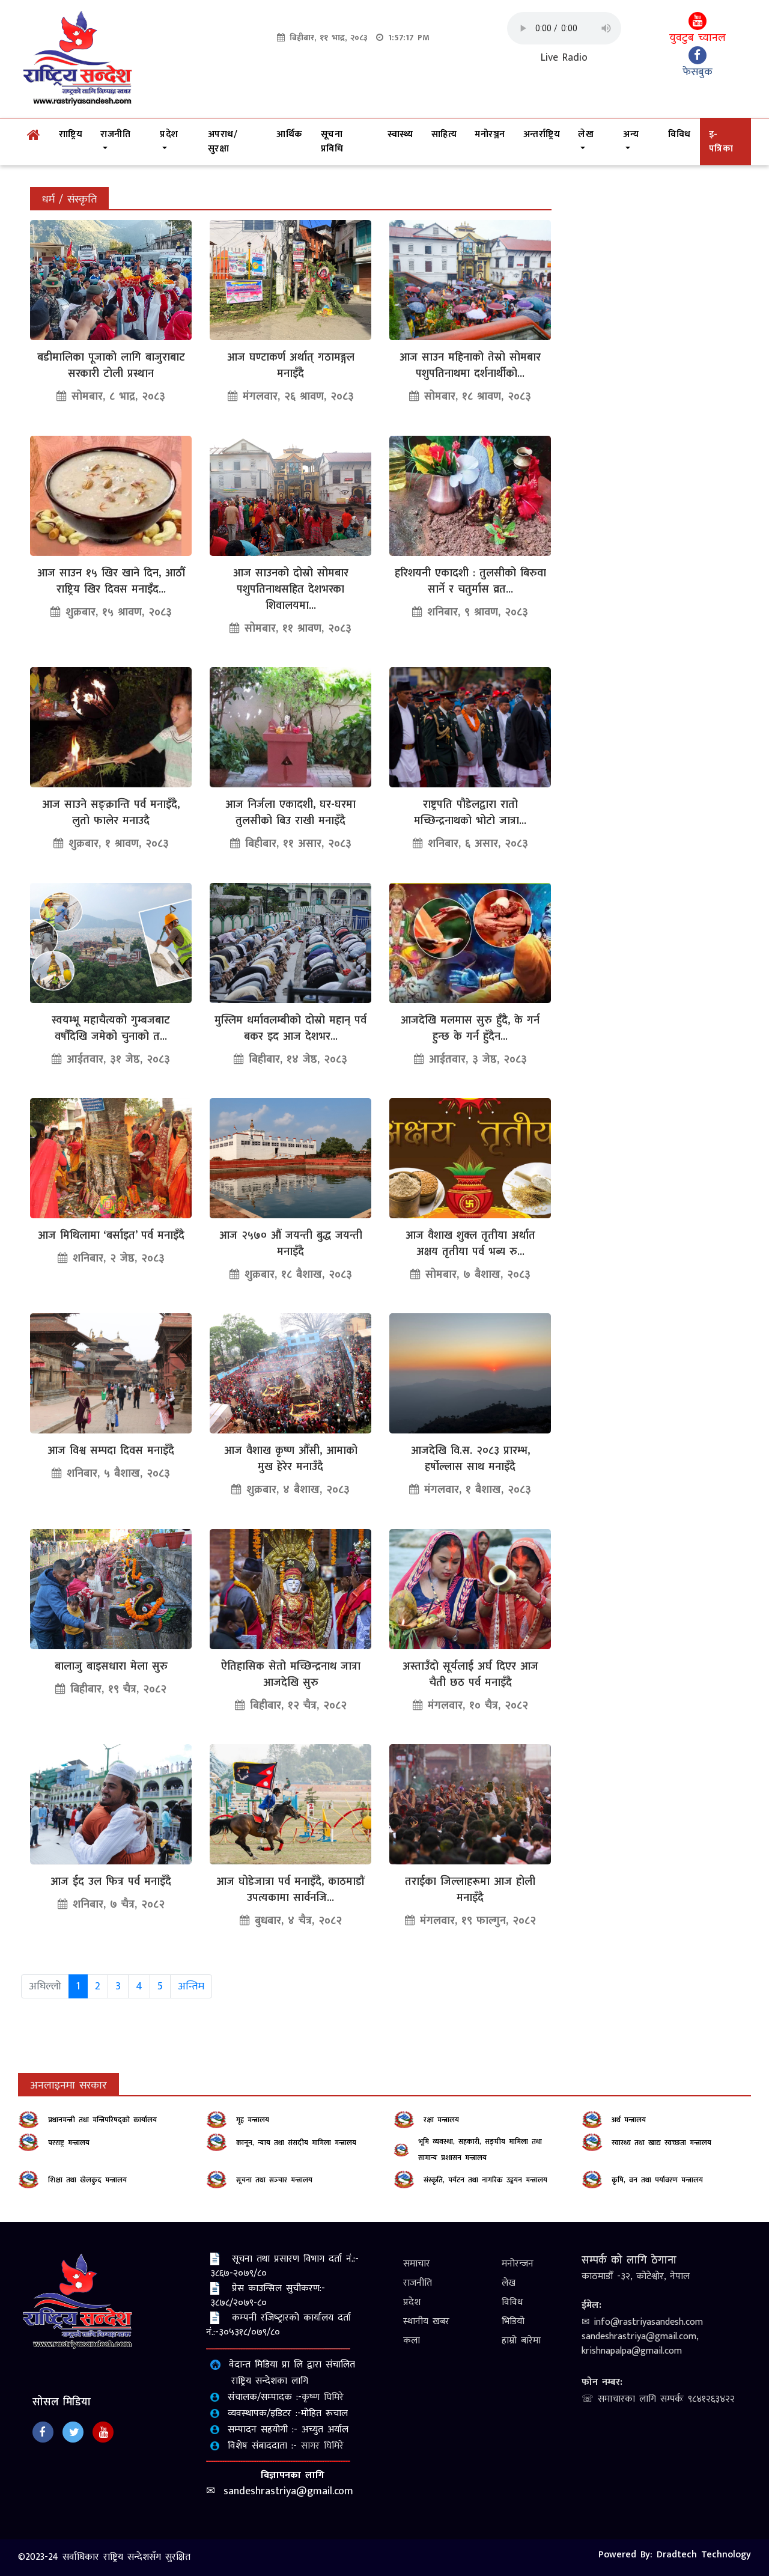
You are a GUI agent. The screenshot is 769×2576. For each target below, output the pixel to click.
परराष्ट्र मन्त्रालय (69, 2143)
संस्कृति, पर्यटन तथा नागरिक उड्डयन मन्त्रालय (485, 2180)
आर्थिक (290, 134)
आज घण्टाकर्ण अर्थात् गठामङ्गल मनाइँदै (291, 366)
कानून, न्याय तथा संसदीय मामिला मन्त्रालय (296, 2143)
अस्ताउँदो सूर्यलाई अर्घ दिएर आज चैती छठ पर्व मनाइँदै (470, 1675)
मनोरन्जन (518, 2264)
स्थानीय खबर (426, 2321)
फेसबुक (698, 72)
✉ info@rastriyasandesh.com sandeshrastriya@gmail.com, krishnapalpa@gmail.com (642, 2336)
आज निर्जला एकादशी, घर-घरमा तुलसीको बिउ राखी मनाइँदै (290, 813)
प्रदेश (169, 134)
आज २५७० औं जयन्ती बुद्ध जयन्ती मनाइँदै (291, 1244)
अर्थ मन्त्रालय (629, 2120)
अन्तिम (191, 1986)
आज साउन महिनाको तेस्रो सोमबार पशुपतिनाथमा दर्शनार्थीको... (470, 366)
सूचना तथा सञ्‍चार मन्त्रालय (274, 2180)
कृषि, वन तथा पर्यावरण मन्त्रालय (657, 2180)
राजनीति (115, 134)
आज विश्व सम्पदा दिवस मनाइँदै (111, 1451)
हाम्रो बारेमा (521, 2341)
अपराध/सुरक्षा (223, 142)
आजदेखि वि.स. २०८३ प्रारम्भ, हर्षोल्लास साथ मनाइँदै (470, 1459)
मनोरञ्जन (490, 134)
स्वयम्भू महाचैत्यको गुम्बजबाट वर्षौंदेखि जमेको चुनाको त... (111, 1029)
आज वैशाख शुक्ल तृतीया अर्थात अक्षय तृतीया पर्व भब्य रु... (470, 1244)
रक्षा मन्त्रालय (441, 2120)
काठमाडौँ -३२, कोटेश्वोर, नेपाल (636, 2276)
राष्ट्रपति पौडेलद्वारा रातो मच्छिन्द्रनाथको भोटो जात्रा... (470, 813)
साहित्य (444, 134)
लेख (586, 134)
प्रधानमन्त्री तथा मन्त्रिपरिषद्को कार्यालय (102, 2120)
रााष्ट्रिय (71, 134)
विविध (679, 134)
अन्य (631, 134)
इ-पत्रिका (721, 142)
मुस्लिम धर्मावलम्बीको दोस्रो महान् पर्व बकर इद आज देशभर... (290, 1029)
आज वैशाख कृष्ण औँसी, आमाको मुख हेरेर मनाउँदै (291, 1459)
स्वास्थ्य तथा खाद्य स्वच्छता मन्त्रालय (661, 2143)
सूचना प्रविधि (332, 142)
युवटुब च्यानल (698, 38)
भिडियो (513, 2321)
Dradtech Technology (704, 2555)
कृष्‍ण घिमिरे (323, 2397)
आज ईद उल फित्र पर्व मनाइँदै (111, 1882)
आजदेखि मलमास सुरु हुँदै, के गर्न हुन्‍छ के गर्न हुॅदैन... (470, 1029)
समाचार (417, 2264)
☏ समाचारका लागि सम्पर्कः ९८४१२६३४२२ (658, 2399)
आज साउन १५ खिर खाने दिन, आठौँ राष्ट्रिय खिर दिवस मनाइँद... (111, 581)
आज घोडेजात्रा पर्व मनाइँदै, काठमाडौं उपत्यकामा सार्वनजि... (290, 1890)
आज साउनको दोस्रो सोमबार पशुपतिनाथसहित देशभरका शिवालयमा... (291, 590)
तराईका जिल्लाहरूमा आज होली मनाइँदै (470, 1890)
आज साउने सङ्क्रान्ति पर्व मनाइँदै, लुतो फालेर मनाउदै (111, 813)
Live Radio (564, 58)
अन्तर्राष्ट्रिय (542, 134)
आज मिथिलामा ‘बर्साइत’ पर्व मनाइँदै (111, 1236)
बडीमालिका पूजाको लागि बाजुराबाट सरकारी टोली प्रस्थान (111, 366)
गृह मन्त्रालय (253, 2120)
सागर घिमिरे (322, 2446)
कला (412, 2341)
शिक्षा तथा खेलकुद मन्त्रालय (87, 2180)
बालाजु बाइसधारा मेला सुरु (111, 1667)
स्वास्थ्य (400, 134)
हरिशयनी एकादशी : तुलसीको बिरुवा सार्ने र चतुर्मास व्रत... (470, 581)
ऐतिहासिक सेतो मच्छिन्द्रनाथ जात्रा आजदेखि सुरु (291, 1675)
